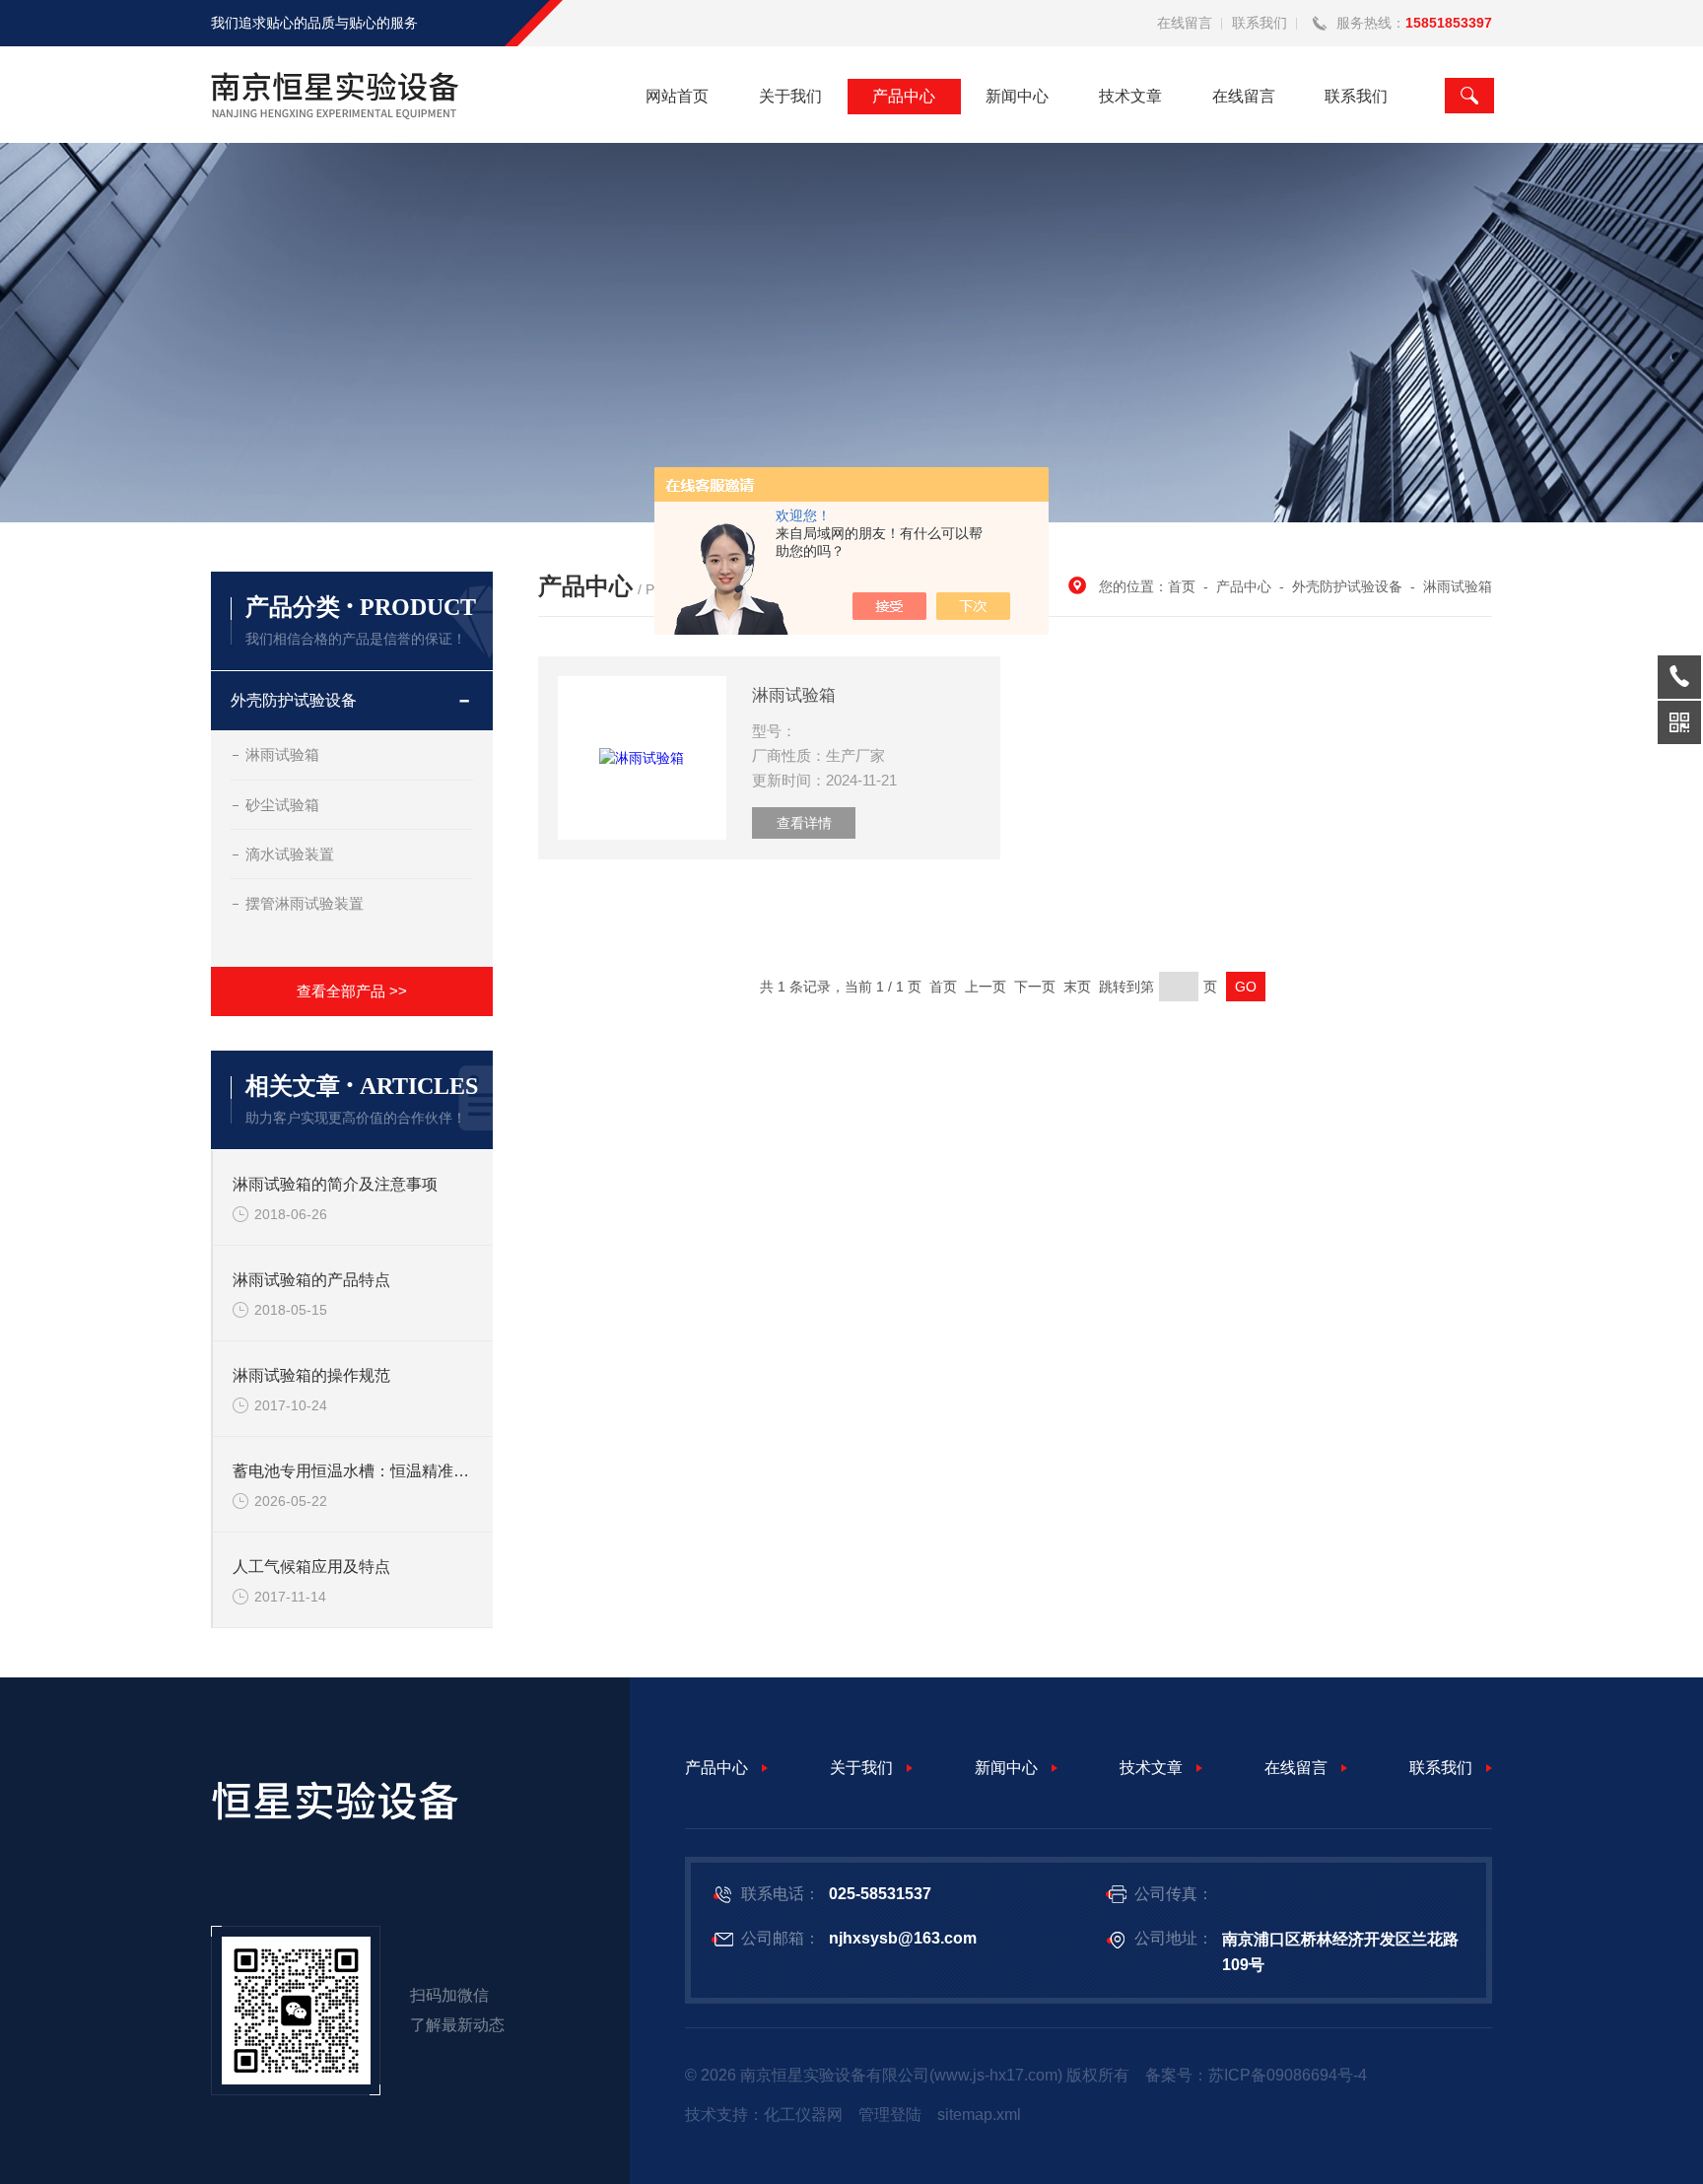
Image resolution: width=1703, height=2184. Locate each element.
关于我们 (790, 96)
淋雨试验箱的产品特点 (311, 1280)
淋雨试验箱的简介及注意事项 (335, 1184)
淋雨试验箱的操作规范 (311, 1375)
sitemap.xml (979, 2115)
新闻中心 (1017, 96)
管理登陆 (890, 2115)
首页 (1182, 586)
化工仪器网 (803, 2115)
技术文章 (1130, 96)
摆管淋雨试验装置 (305, 903)
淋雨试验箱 (282, 754)
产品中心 (904, 96)
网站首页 (677, 96)
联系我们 (1260, 23)
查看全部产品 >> (352, 991)
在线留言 (1185, 23)
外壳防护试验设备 (294, 700)
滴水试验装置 (290, 854)
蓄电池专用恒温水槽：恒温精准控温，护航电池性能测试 (353, 1471)
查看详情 (804, 823)
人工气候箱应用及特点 (311, 1567)
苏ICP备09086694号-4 (1288, 2075)
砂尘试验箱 (282, 805)
